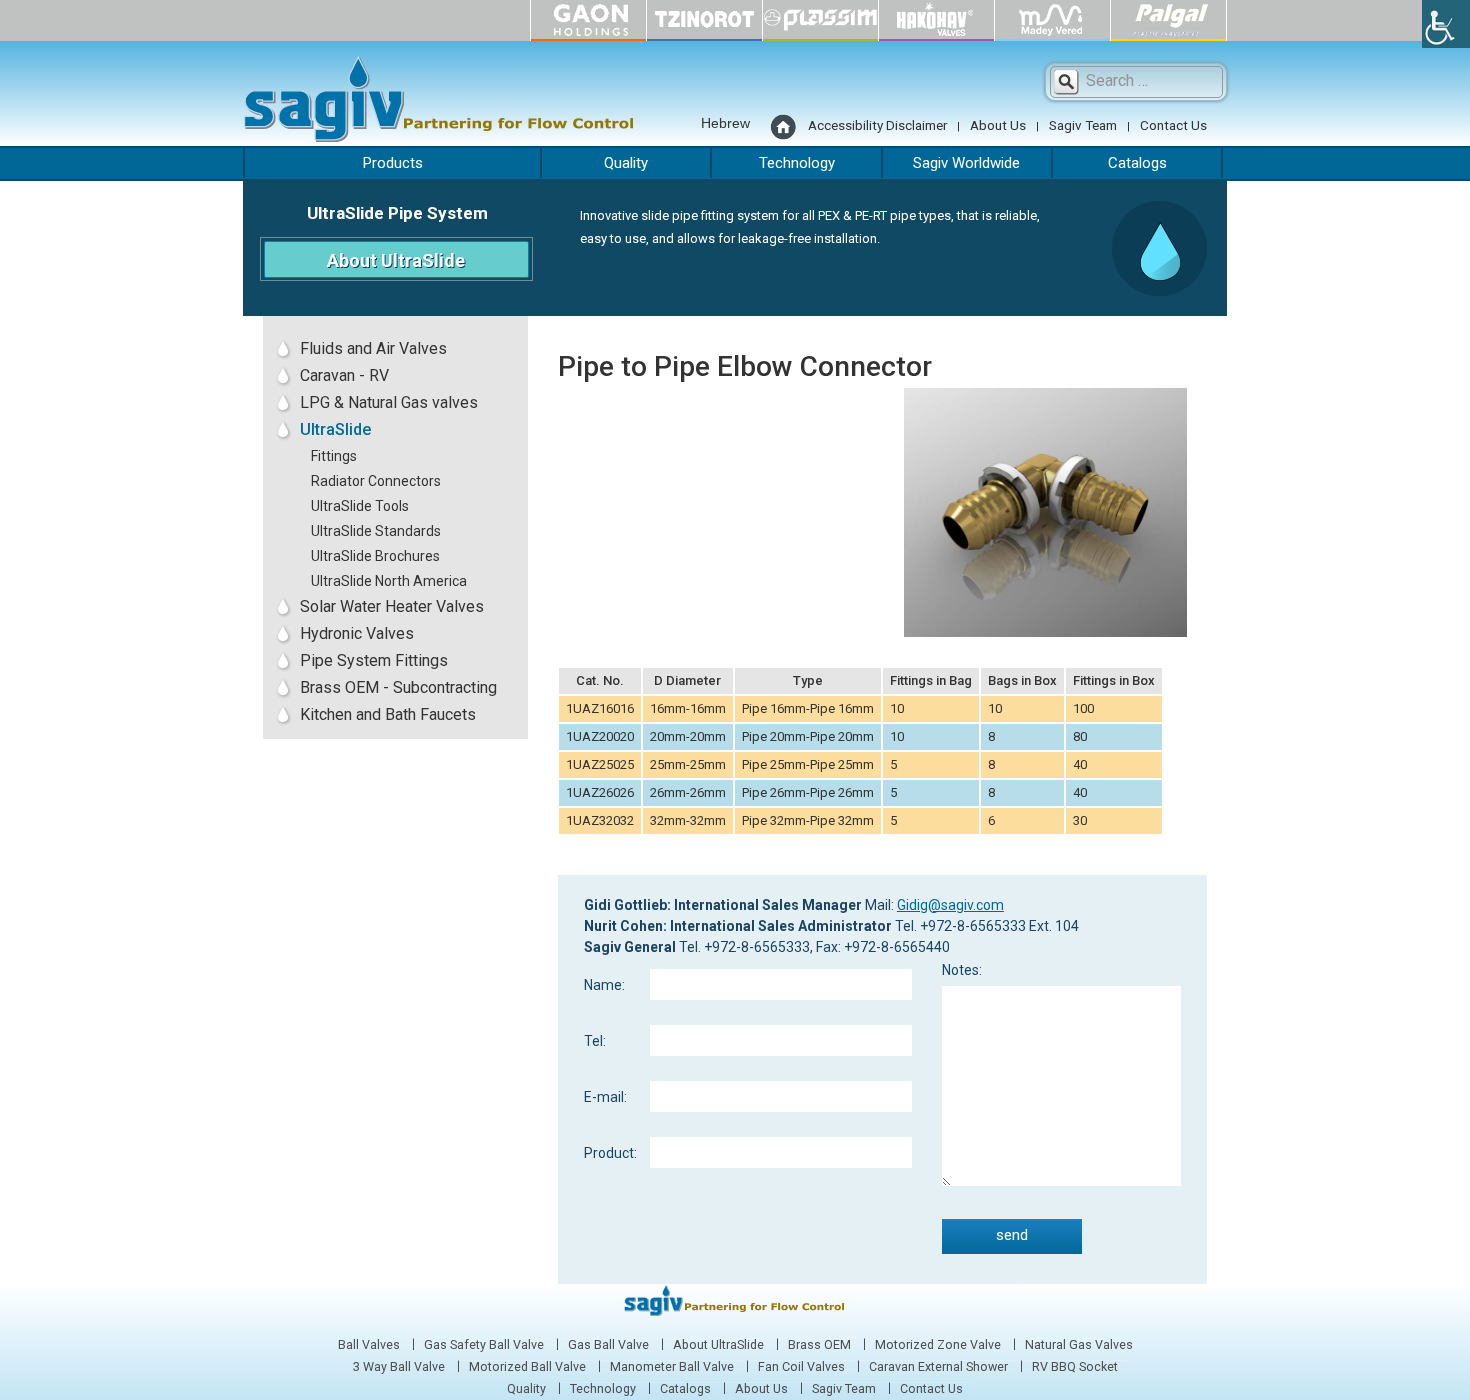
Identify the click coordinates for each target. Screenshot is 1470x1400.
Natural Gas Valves (1079, 1345)
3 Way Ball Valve (399, 1367)
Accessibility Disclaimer (877, 125)
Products (393, 163)
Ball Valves (369, 1345)
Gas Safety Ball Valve (484, 1345)
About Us (998, 125)
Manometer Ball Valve (672, 1367)
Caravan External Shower (938, 1367)
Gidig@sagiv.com (950, 905)
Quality (626, 163)
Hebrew (725, 123)
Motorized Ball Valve (527, 1367)
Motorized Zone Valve (938, 1345)
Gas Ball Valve (608, 1345)
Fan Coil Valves (801, 1367)
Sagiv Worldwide (966, 163)
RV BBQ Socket (1075, 1367)
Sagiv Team (1083, 125)
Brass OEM (819, 1345)
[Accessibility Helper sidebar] (1446, 24)
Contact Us (1173, 125)
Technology (797, 163)
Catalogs (1137, 163)
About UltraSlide (396, 260)
